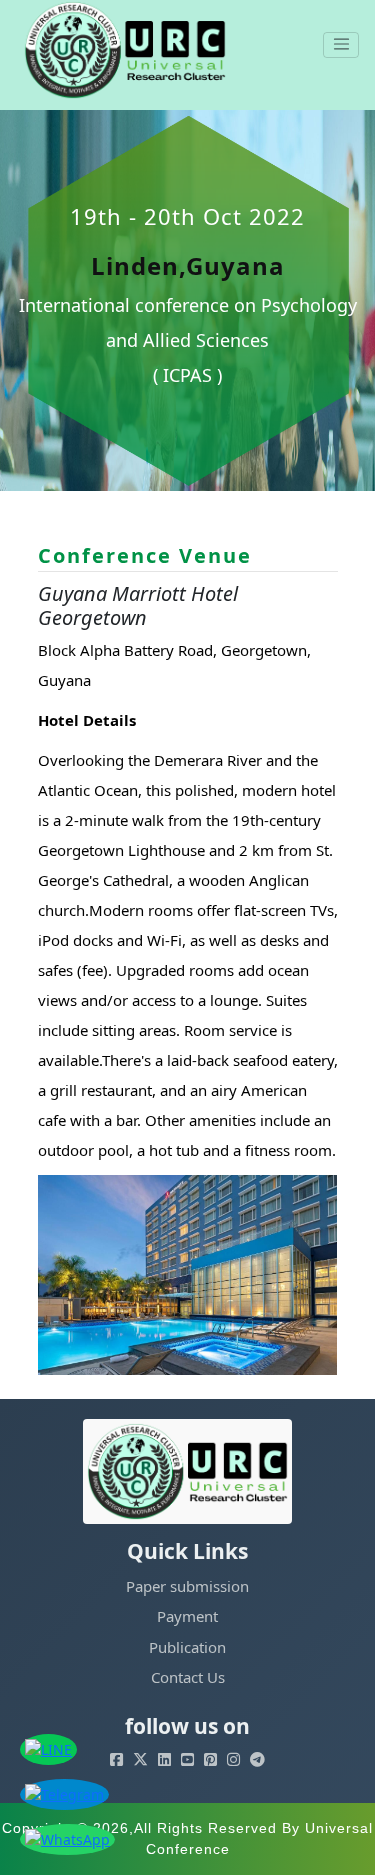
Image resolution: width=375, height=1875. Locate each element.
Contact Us (188, 1677)
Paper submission (187, 1586)
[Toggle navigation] (341, 45)
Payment (187, 1616)
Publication (187, 1647)
